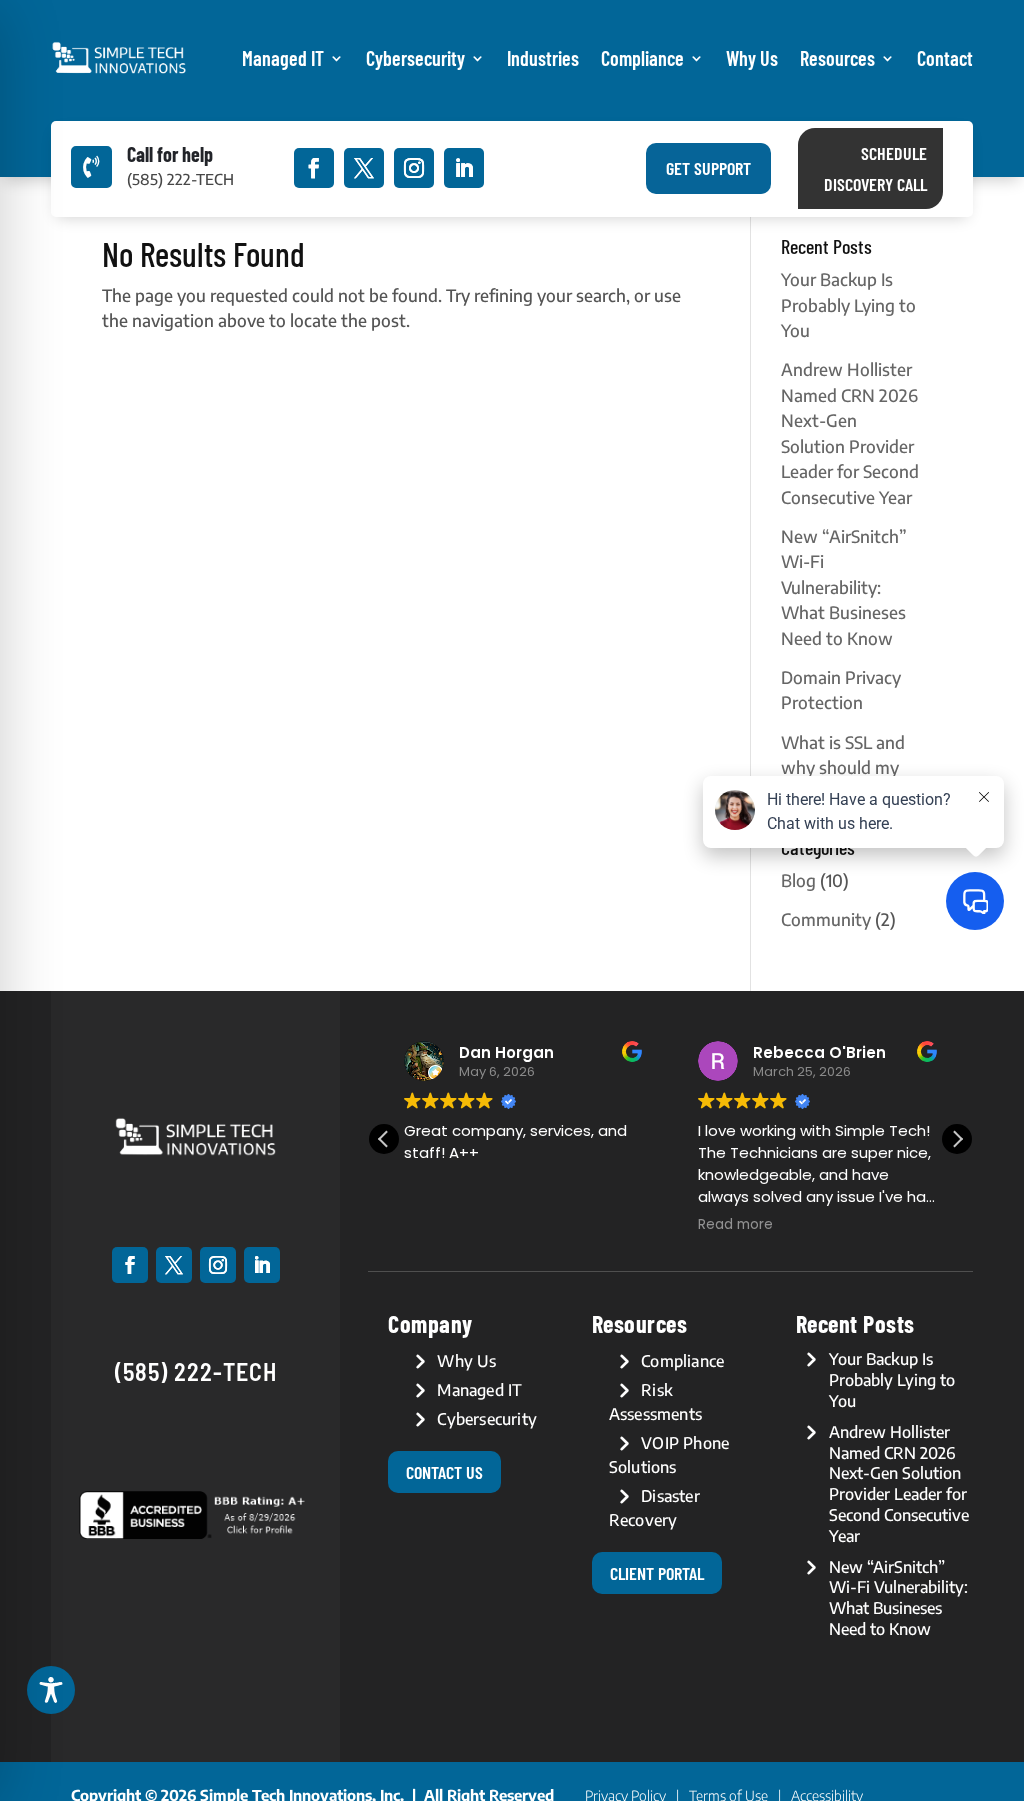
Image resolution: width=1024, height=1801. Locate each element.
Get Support (708, 168)
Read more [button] (735, 1225)
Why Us (752, 58)
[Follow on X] (364, 168)
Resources (837, 58)
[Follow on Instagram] (414, 168)
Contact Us (444, 1472)
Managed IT (283, 58)
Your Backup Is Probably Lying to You (848, 304)
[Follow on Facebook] (314, 168)
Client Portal (657, 1573)
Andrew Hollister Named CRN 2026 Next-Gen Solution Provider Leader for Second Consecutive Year (899, 1484)
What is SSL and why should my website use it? (843, 767)
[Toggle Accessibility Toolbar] (51, 1690)
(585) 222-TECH (196, 1371)
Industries (543, 58)
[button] (957, 1139)
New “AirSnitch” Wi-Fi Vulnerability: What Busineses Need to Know (844, 587)
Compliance (642, 58)
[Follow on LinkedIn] (464, 168)
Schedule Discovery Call (875, 168)
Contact (945, 58)
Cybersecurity (415, 58)
